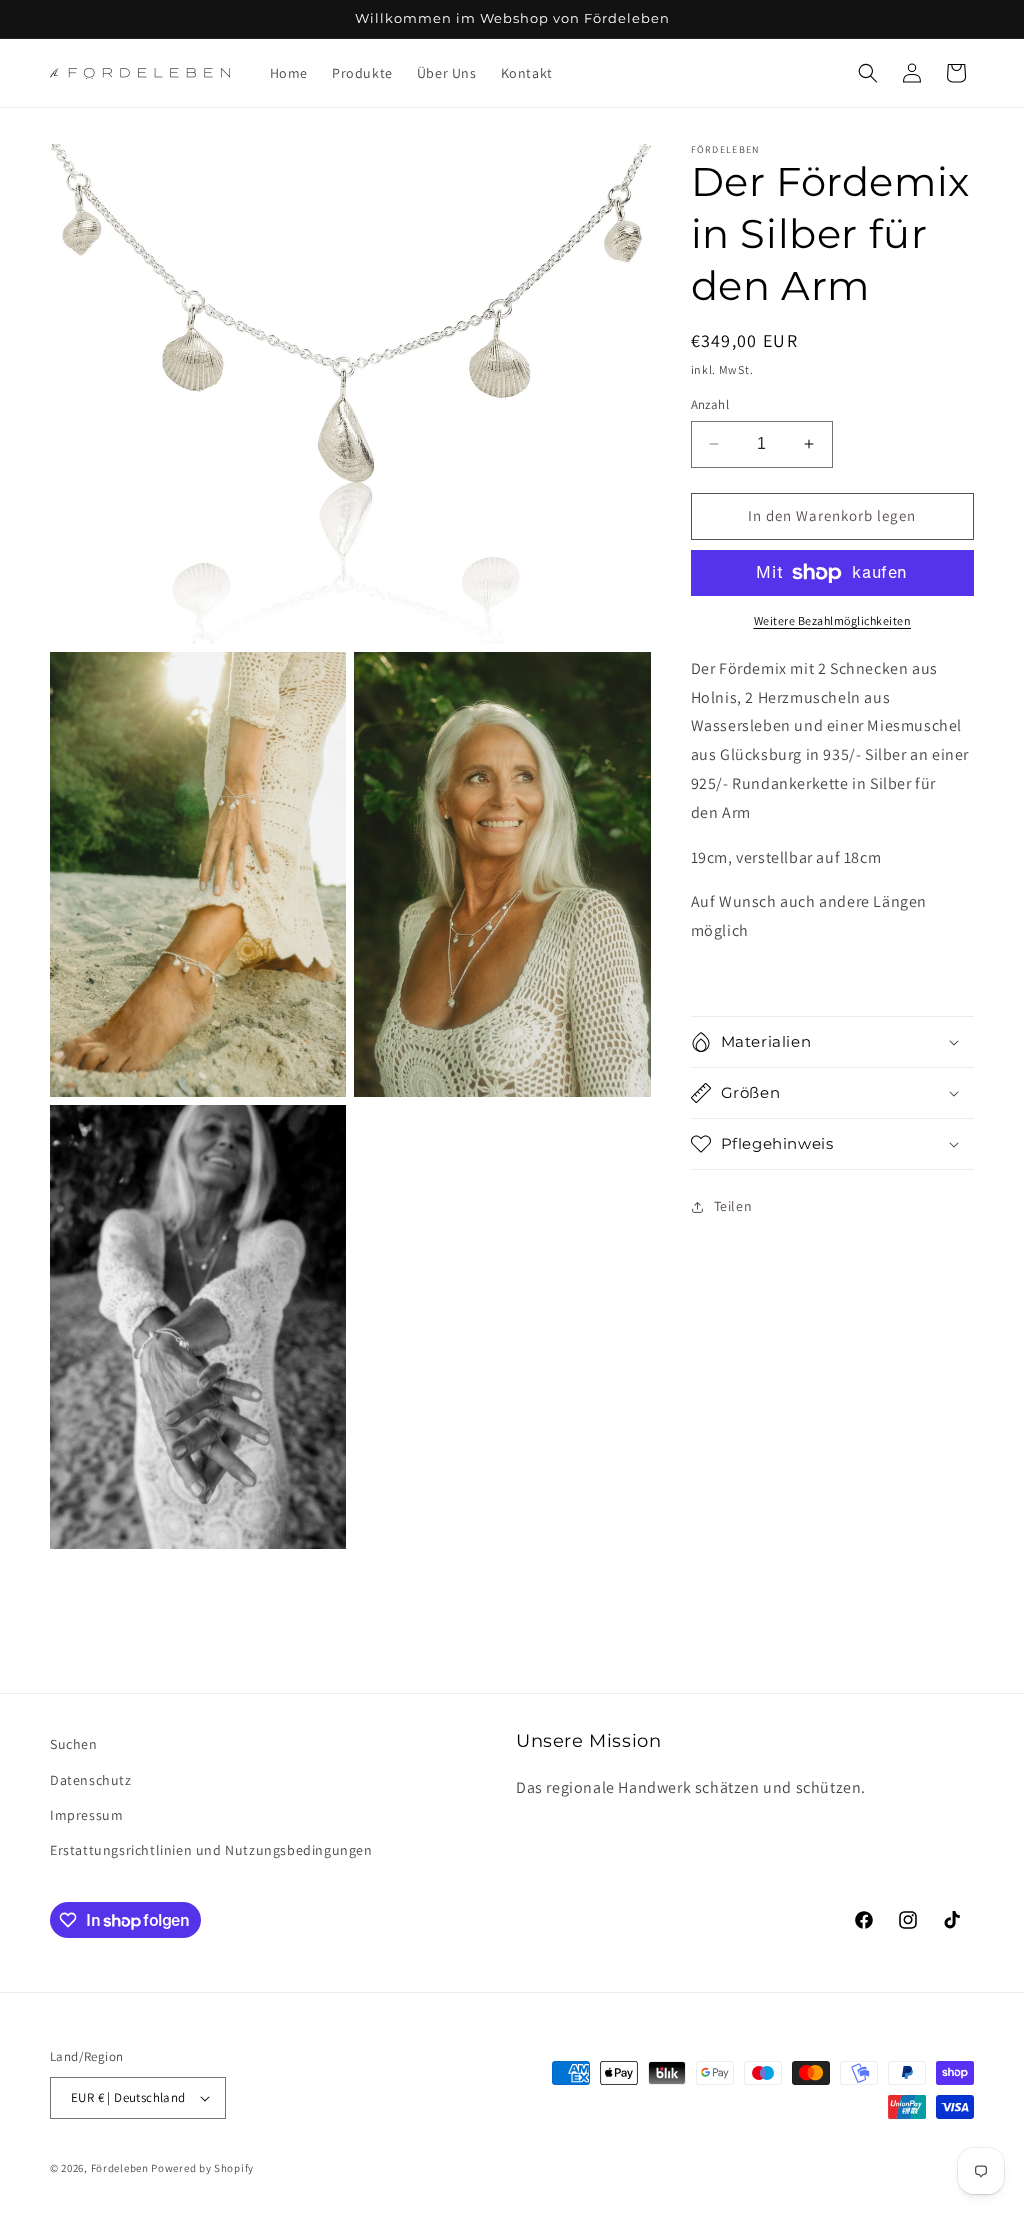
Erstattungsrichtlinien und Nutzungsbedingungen (211, 1850)
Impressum (86, 1815)
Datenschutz (91, 1780)
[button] (868, 73)
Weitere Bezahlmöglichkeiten (833, 620)
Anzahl (710, 404)
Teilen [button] (733, 1206)
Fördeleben (120, 2168)
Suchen (74, 1744)
